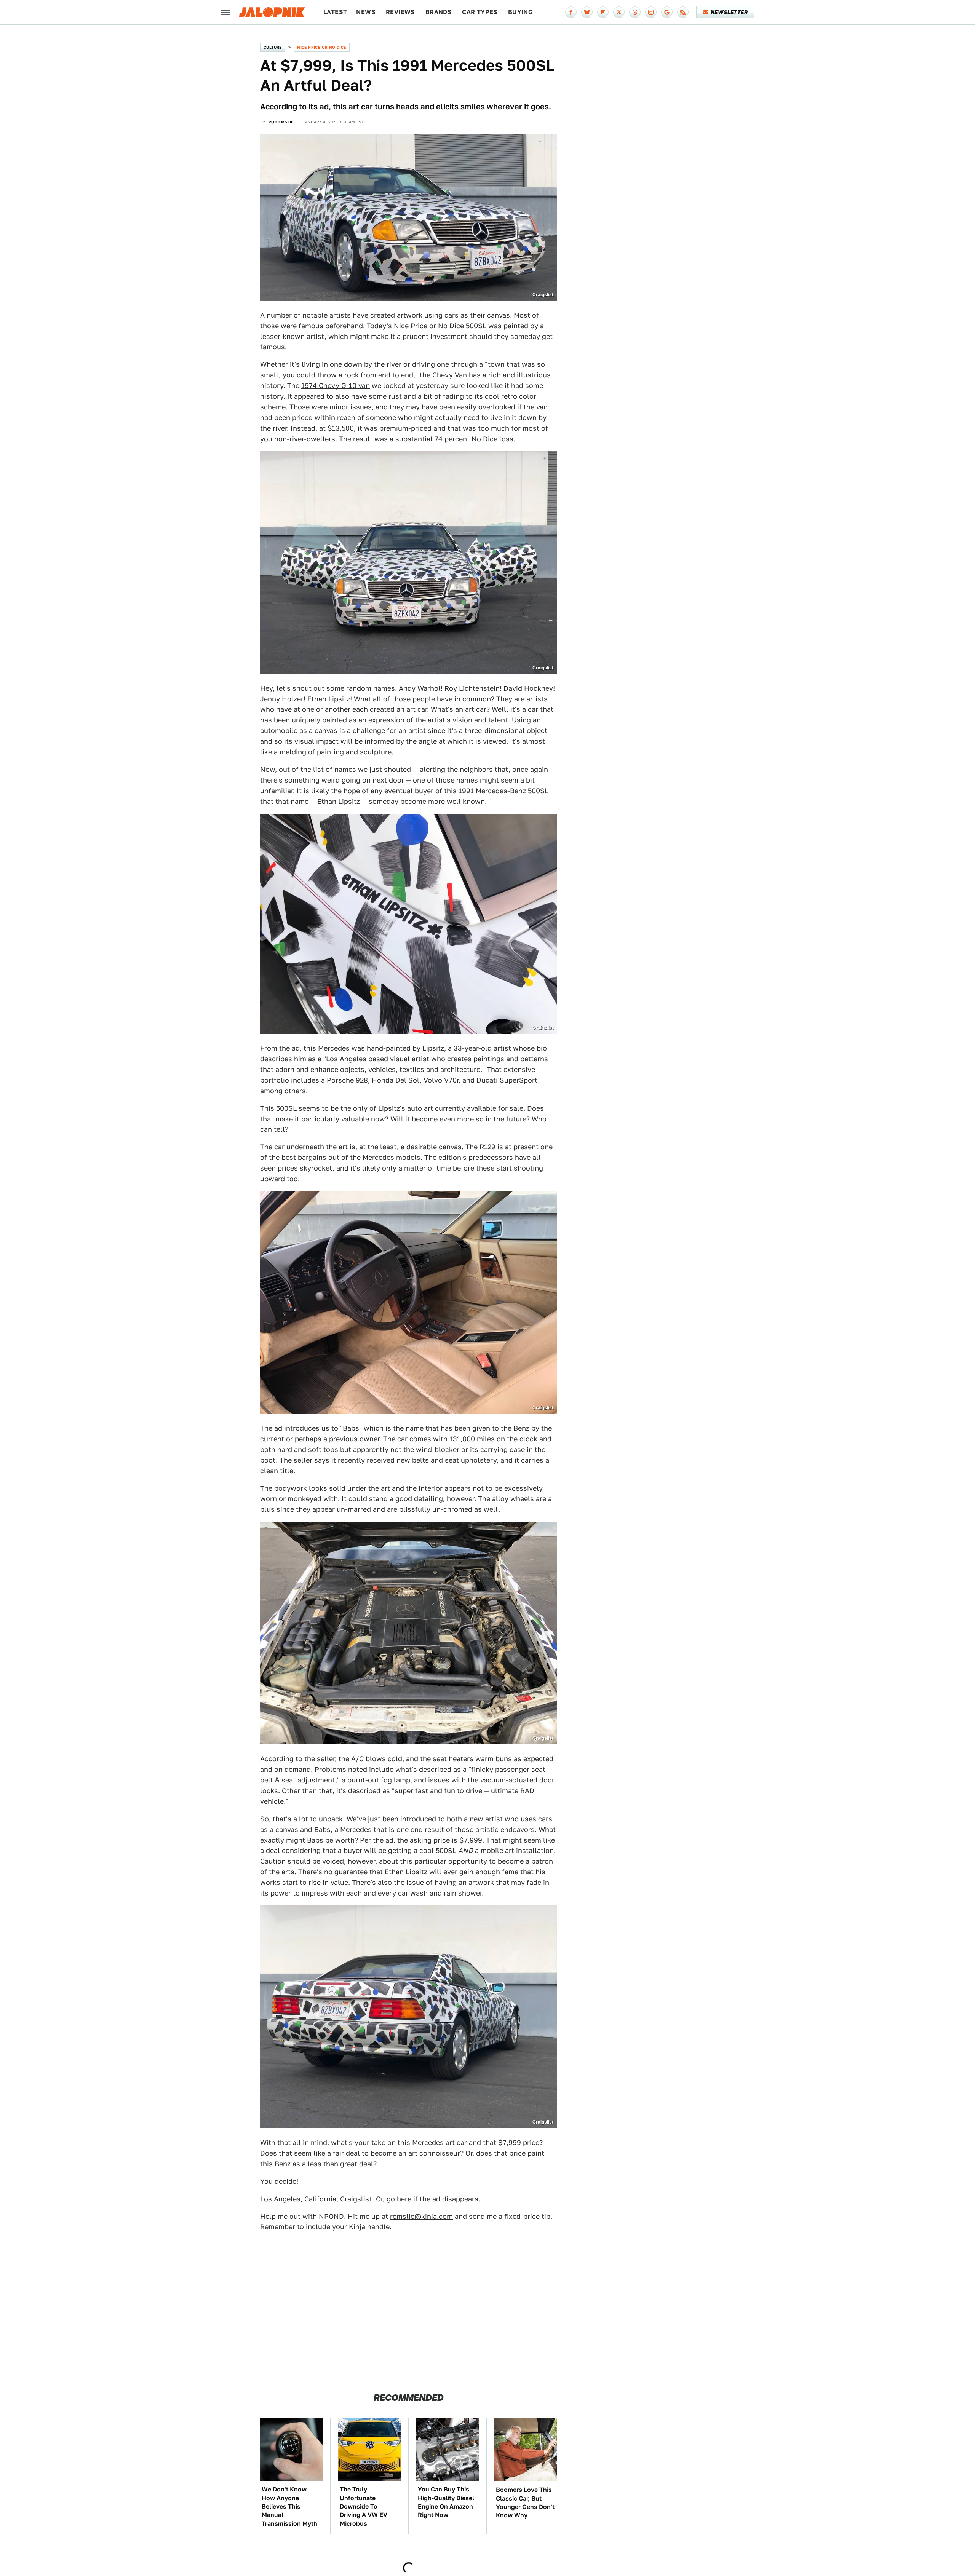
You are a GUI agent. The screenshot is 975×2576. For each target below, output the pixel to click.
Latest (335, 12)
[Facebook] (571, 12)
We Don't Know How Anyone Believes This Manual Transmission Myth (289, 2507)
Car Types (480, 12)
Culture (273, 47)
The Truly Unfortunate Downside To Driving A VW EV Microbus (364, 2507)
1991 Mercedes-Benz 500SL (503, 791)
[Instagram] (651, 12)
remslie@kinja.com (421, 2216)
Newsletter (729, 12)
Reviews (400, 12)
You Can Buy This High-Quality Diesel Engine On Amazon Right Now (446, 2502)
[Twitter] (619, 12)
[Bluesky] (587, 12)
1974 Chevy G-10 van (336, 386)
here (404, 2199)
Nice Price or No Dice (321, 47)
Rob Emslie (281, 122)
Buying (520, 12)
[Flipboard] (603, 12)
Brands (439, 12)
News (366, 12)
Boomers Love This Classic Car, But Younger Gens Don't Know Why (525, 2503)
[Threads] (635, 12)
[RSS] (683, 12)
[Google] (667, 12)
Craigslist (356, 2199)
